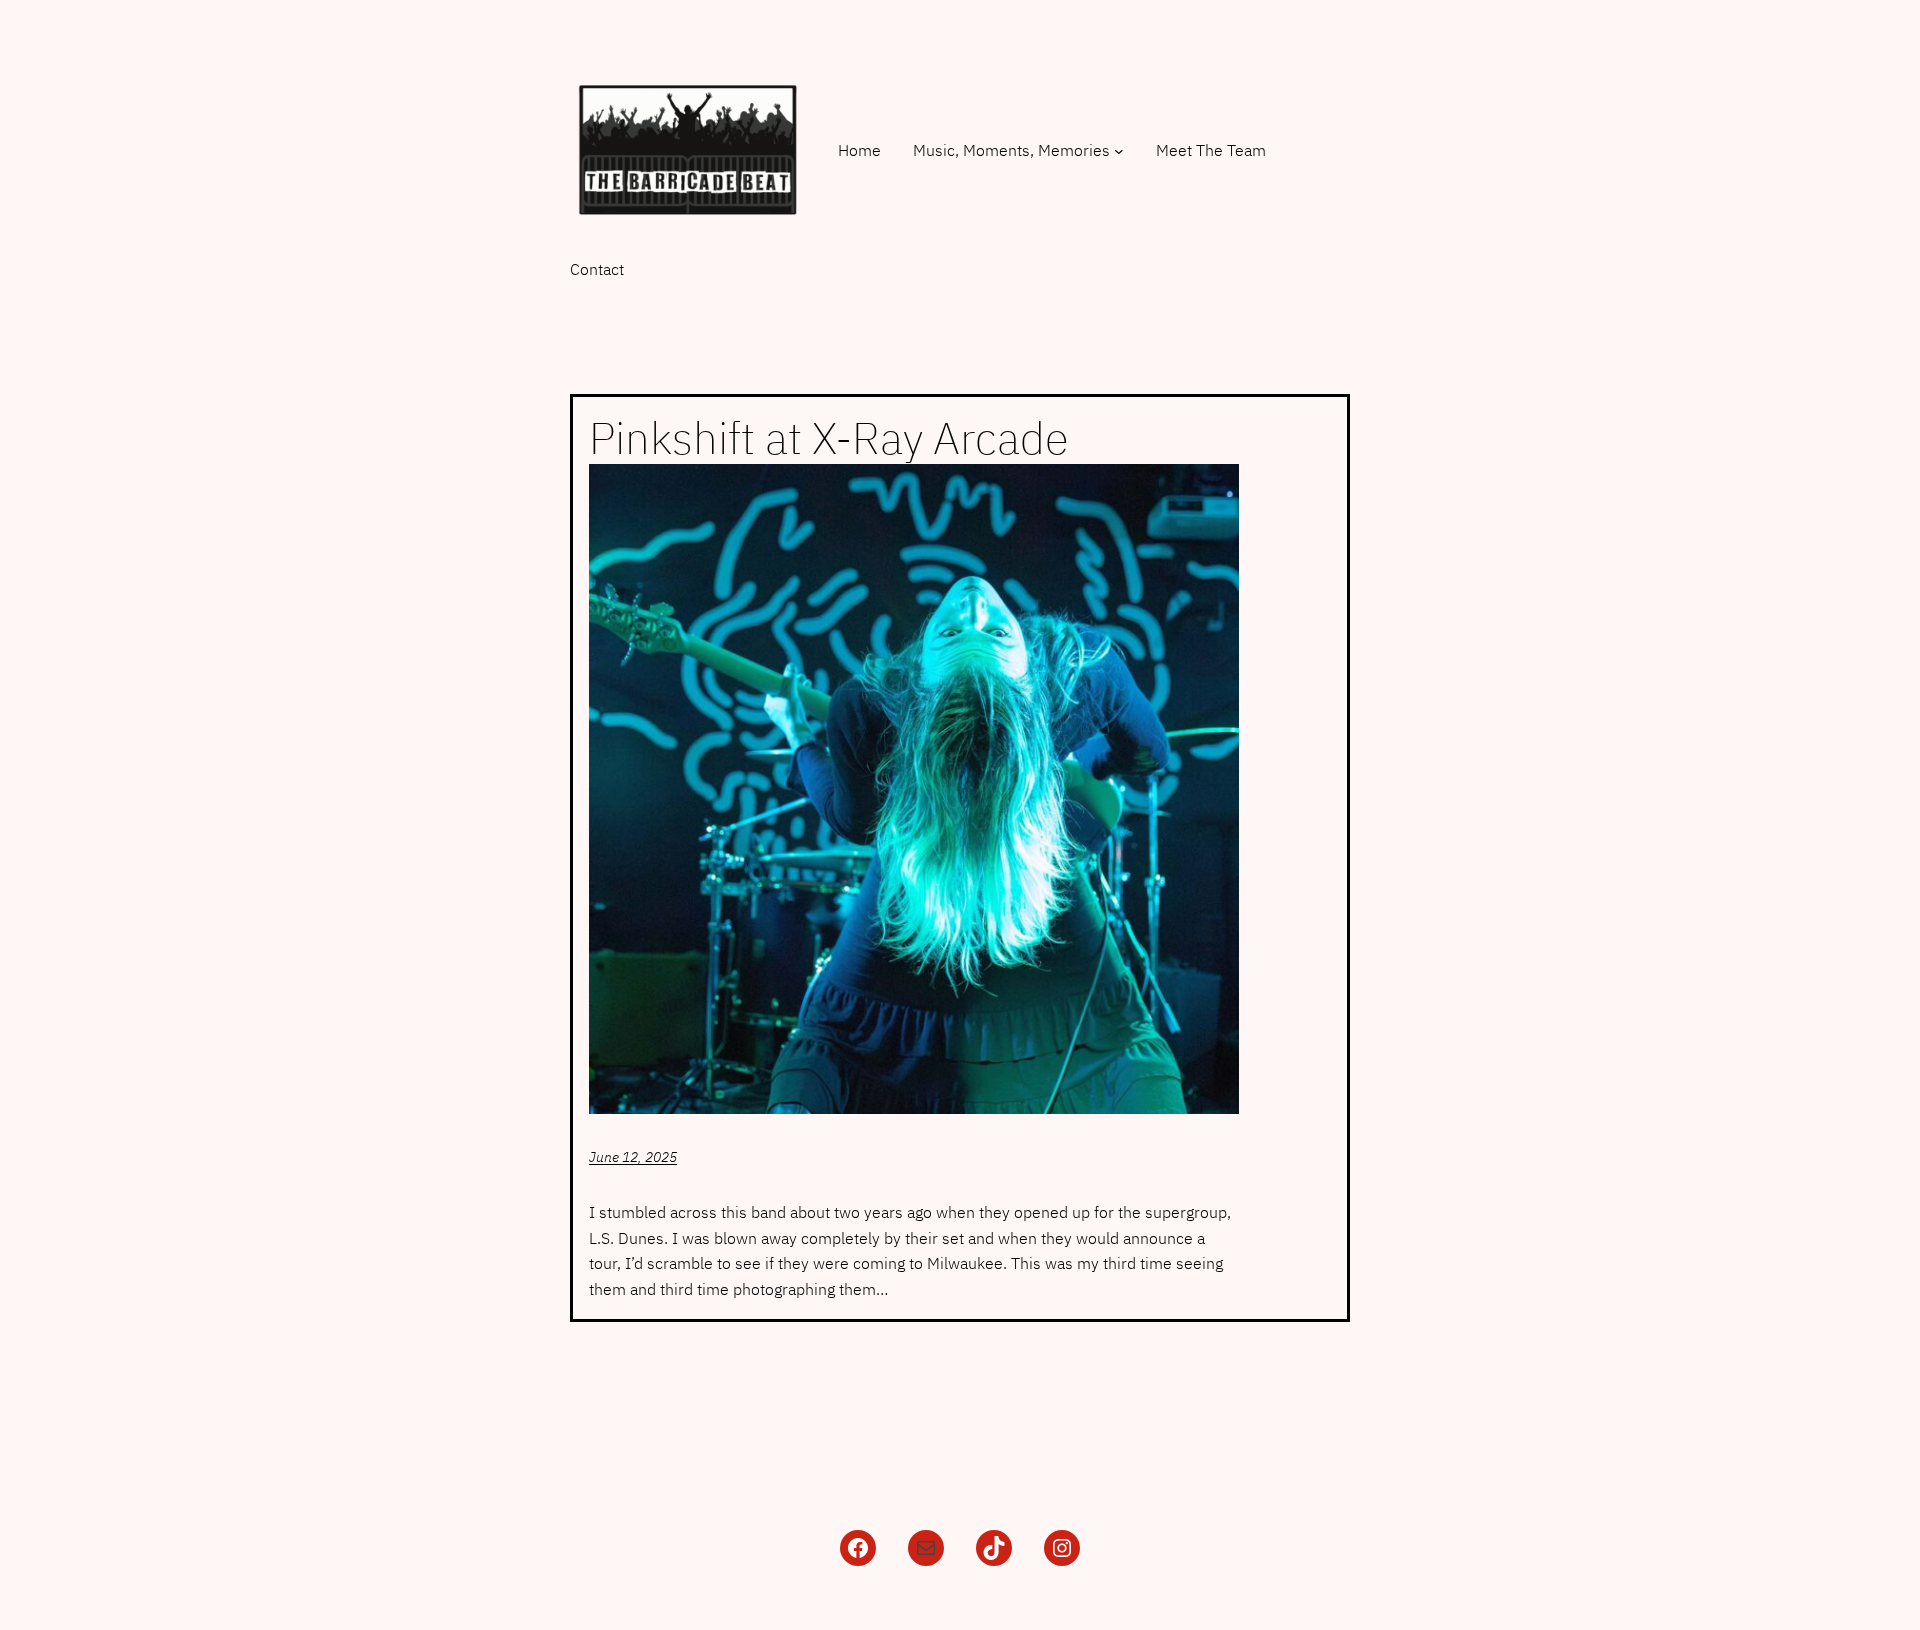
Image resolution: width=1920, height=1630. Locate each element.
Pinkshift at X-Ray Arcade (829, 438)
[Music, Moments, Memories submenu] (1119, 151)
